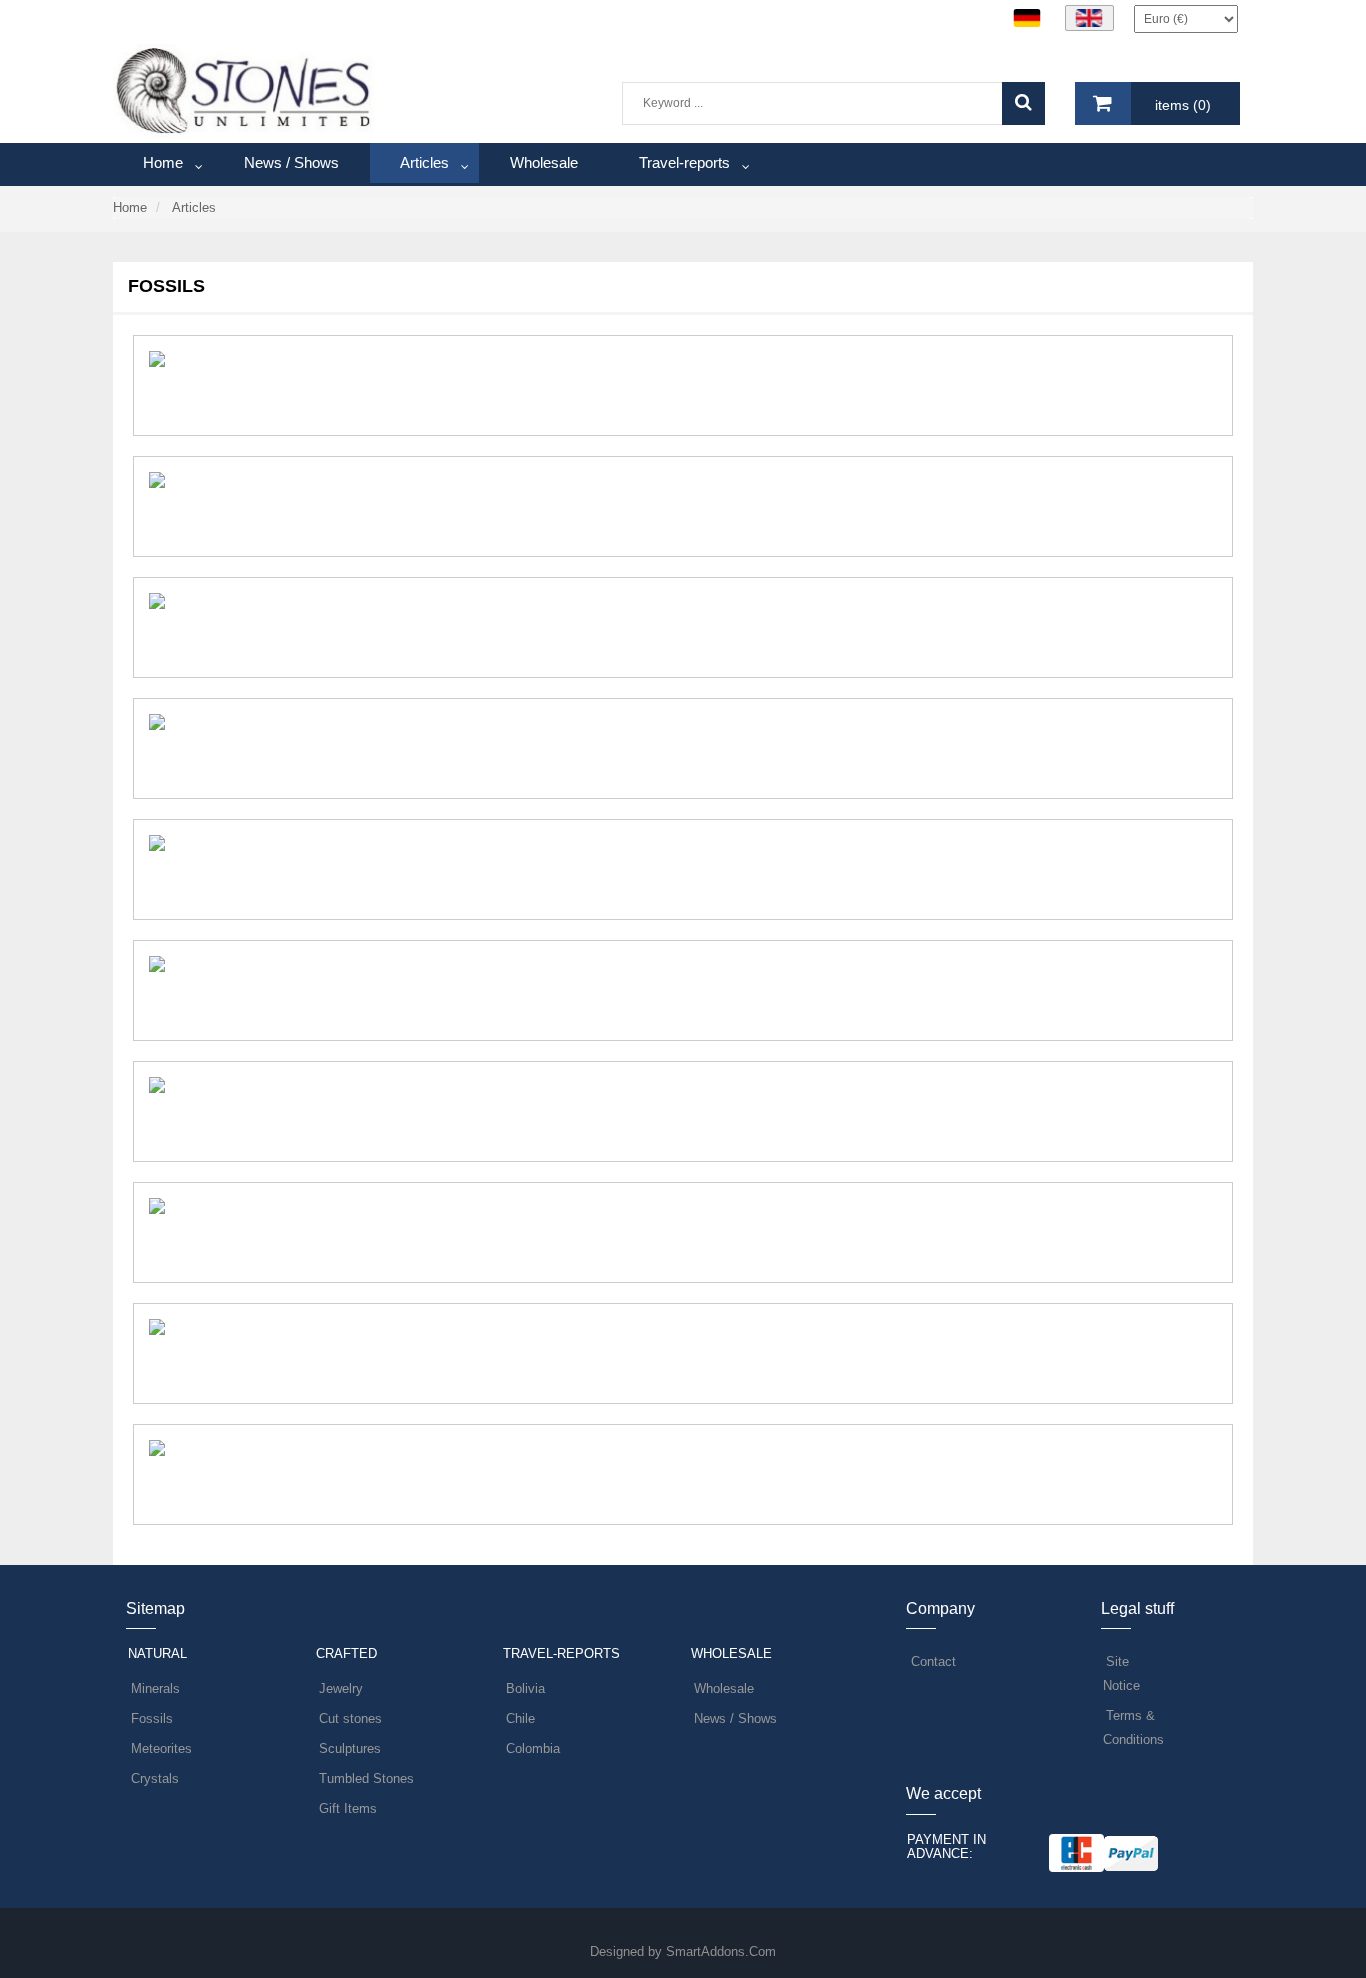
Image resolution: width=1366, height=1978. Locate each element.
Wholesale (724, 1688)
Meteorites (161, 1748)
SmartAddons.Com (721, 1951)
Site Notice (1121, 1673)
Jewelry (341, 1688)
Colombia (533, 1748)
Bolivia (525, 1688)
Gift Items (348, 1808)
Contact (933, 1661)
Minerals (155, 1688)
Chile (520, 1718)
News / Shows (735, 1718)
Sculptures (350, 1748)
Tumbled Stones (366, 1778)
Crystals (155, 1778)
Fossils (152, 1718)
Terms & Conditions (1133, 1727)
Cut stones (350, 1718)
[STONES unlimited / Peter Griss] (244, 89)
